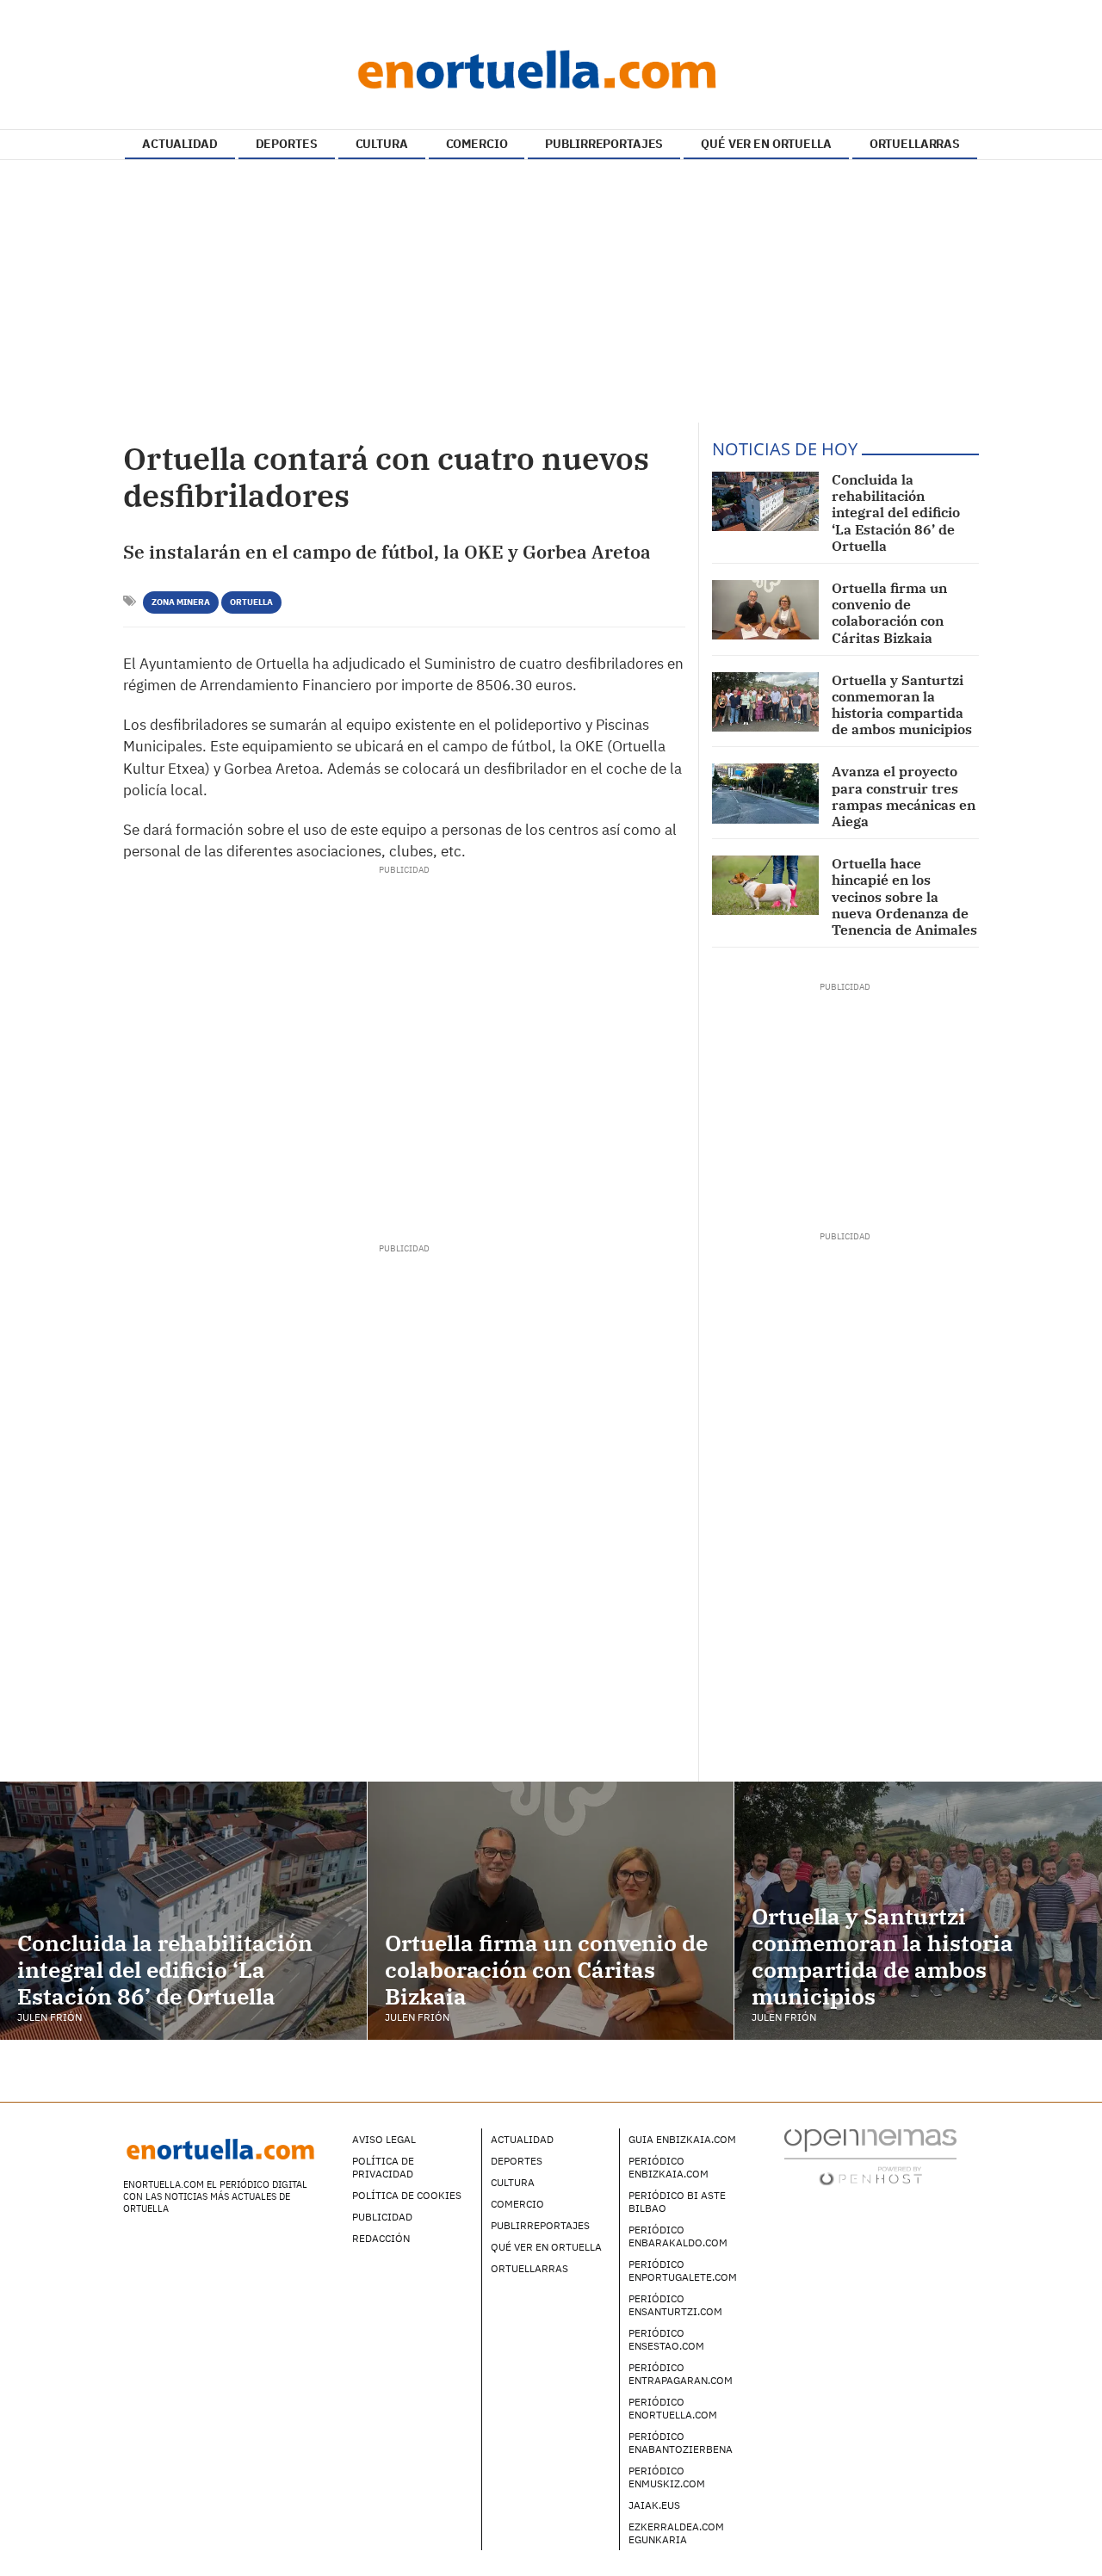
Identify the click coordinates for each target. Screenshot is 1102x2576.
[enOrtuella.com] (551, 69)
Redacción (381, 2238)
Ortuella (251, 602)
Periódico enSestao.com (666, 2339)
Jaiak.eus (654, 2505)
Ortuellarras (529, 2268)
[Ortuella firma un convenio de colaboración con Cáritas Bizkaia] (765, 610)
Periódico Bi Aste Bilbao (677, 2202)
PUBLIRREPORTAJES (604, 144)
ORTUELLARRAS (915, 144)
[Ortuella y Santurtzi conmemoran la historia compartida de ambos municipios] (765, 702)
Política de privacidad (383, 2167)
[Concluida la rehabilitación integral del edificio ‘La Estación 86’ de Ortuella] (765, 501)
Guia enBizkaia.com (682, 2139)
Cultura (513, 2182)
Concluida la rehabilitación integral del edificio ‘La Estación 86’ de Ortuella (896, 513)
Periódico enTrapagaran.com (681, 2374)
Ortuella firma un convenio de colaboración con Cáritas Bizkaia (889, 613)
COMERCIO (477, 144)
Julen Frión (50, 2017)
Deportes (517, 2161)
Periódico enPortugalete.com (683, 2270)
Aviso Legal (384, 2139)
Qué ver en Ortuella (546, 2247)
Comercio (517, 2204)
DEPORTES (287, 144)
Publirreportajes (540, 2225)
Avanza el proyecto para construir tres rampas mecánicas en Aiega (904, 796)
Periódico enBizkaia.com (669, 2167)
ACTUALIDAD (180, 144)
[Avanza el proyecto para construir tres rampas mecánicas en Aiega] (765, 793)
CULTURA (382, 144)
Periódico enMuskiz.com (667, 2477)
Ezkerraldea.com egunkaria (676, 2533)
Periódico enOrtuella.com (673, 2408)
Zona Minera (181, 602)
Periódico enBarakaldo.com (678, 2236)
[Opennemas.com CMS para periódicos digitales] (870, 2156)
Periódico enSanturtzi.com (675, 2305)
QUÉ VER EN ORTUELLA (766, 144)
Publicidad (382, 2217)
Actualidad (522, 2139)
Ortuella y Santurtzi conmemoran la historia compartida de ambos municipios (902, 705)
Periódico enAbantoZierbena (681, 2443)
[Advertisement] (551, 293)
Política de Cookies (407, 2195)
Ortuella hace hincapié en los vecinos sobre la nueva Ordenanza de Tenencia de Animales (904, 896)
